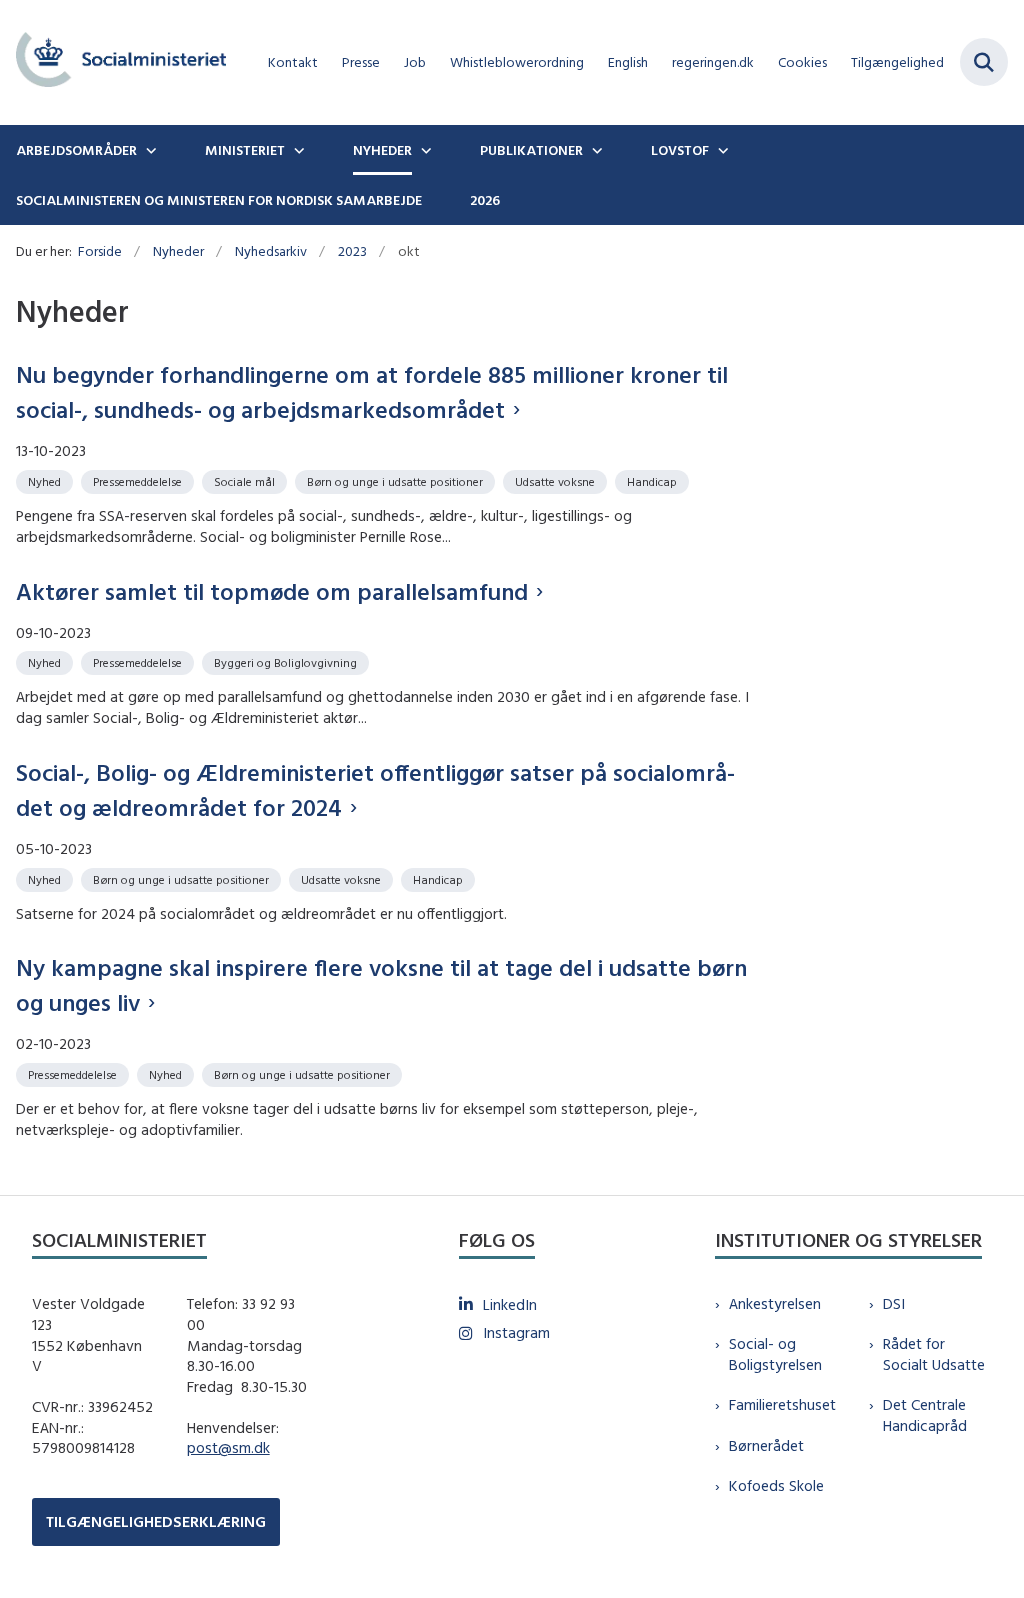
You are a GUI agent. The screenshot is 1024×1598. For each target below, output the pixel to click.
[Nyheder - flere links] (424, 150)
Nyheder (382, 150)
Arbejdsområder (76, 150)
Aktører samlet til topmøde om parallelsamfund (272, 591)
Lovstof (680, 150)
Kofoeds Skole (776, 1485)
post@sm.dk (228, 1447)
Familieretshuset (782, 1404)
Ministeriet (245, 150)
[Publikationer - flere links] (595, 150)
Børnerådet (766, 1445)
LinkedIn (510, 1304)
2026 (485, 200)
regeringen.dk (713, 62)
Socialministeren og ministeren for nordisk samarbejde (219, 200)
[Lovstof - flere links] (721, 150)
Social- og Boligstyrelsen (775, 1354)
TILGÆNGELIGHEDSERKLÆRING (156, 1521)
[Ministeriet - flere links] (297, 150)
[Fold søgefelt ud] (984, 62)
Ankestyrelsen (775, 1303)
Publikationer (531, 150)
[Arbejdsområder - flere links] (149, 150)
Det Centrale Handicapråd (925, 1415)
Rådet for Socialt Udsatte (934, 1354)
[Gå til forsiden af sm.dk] (113, 62)
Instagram (516, 1332)
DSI (894, 1303)
